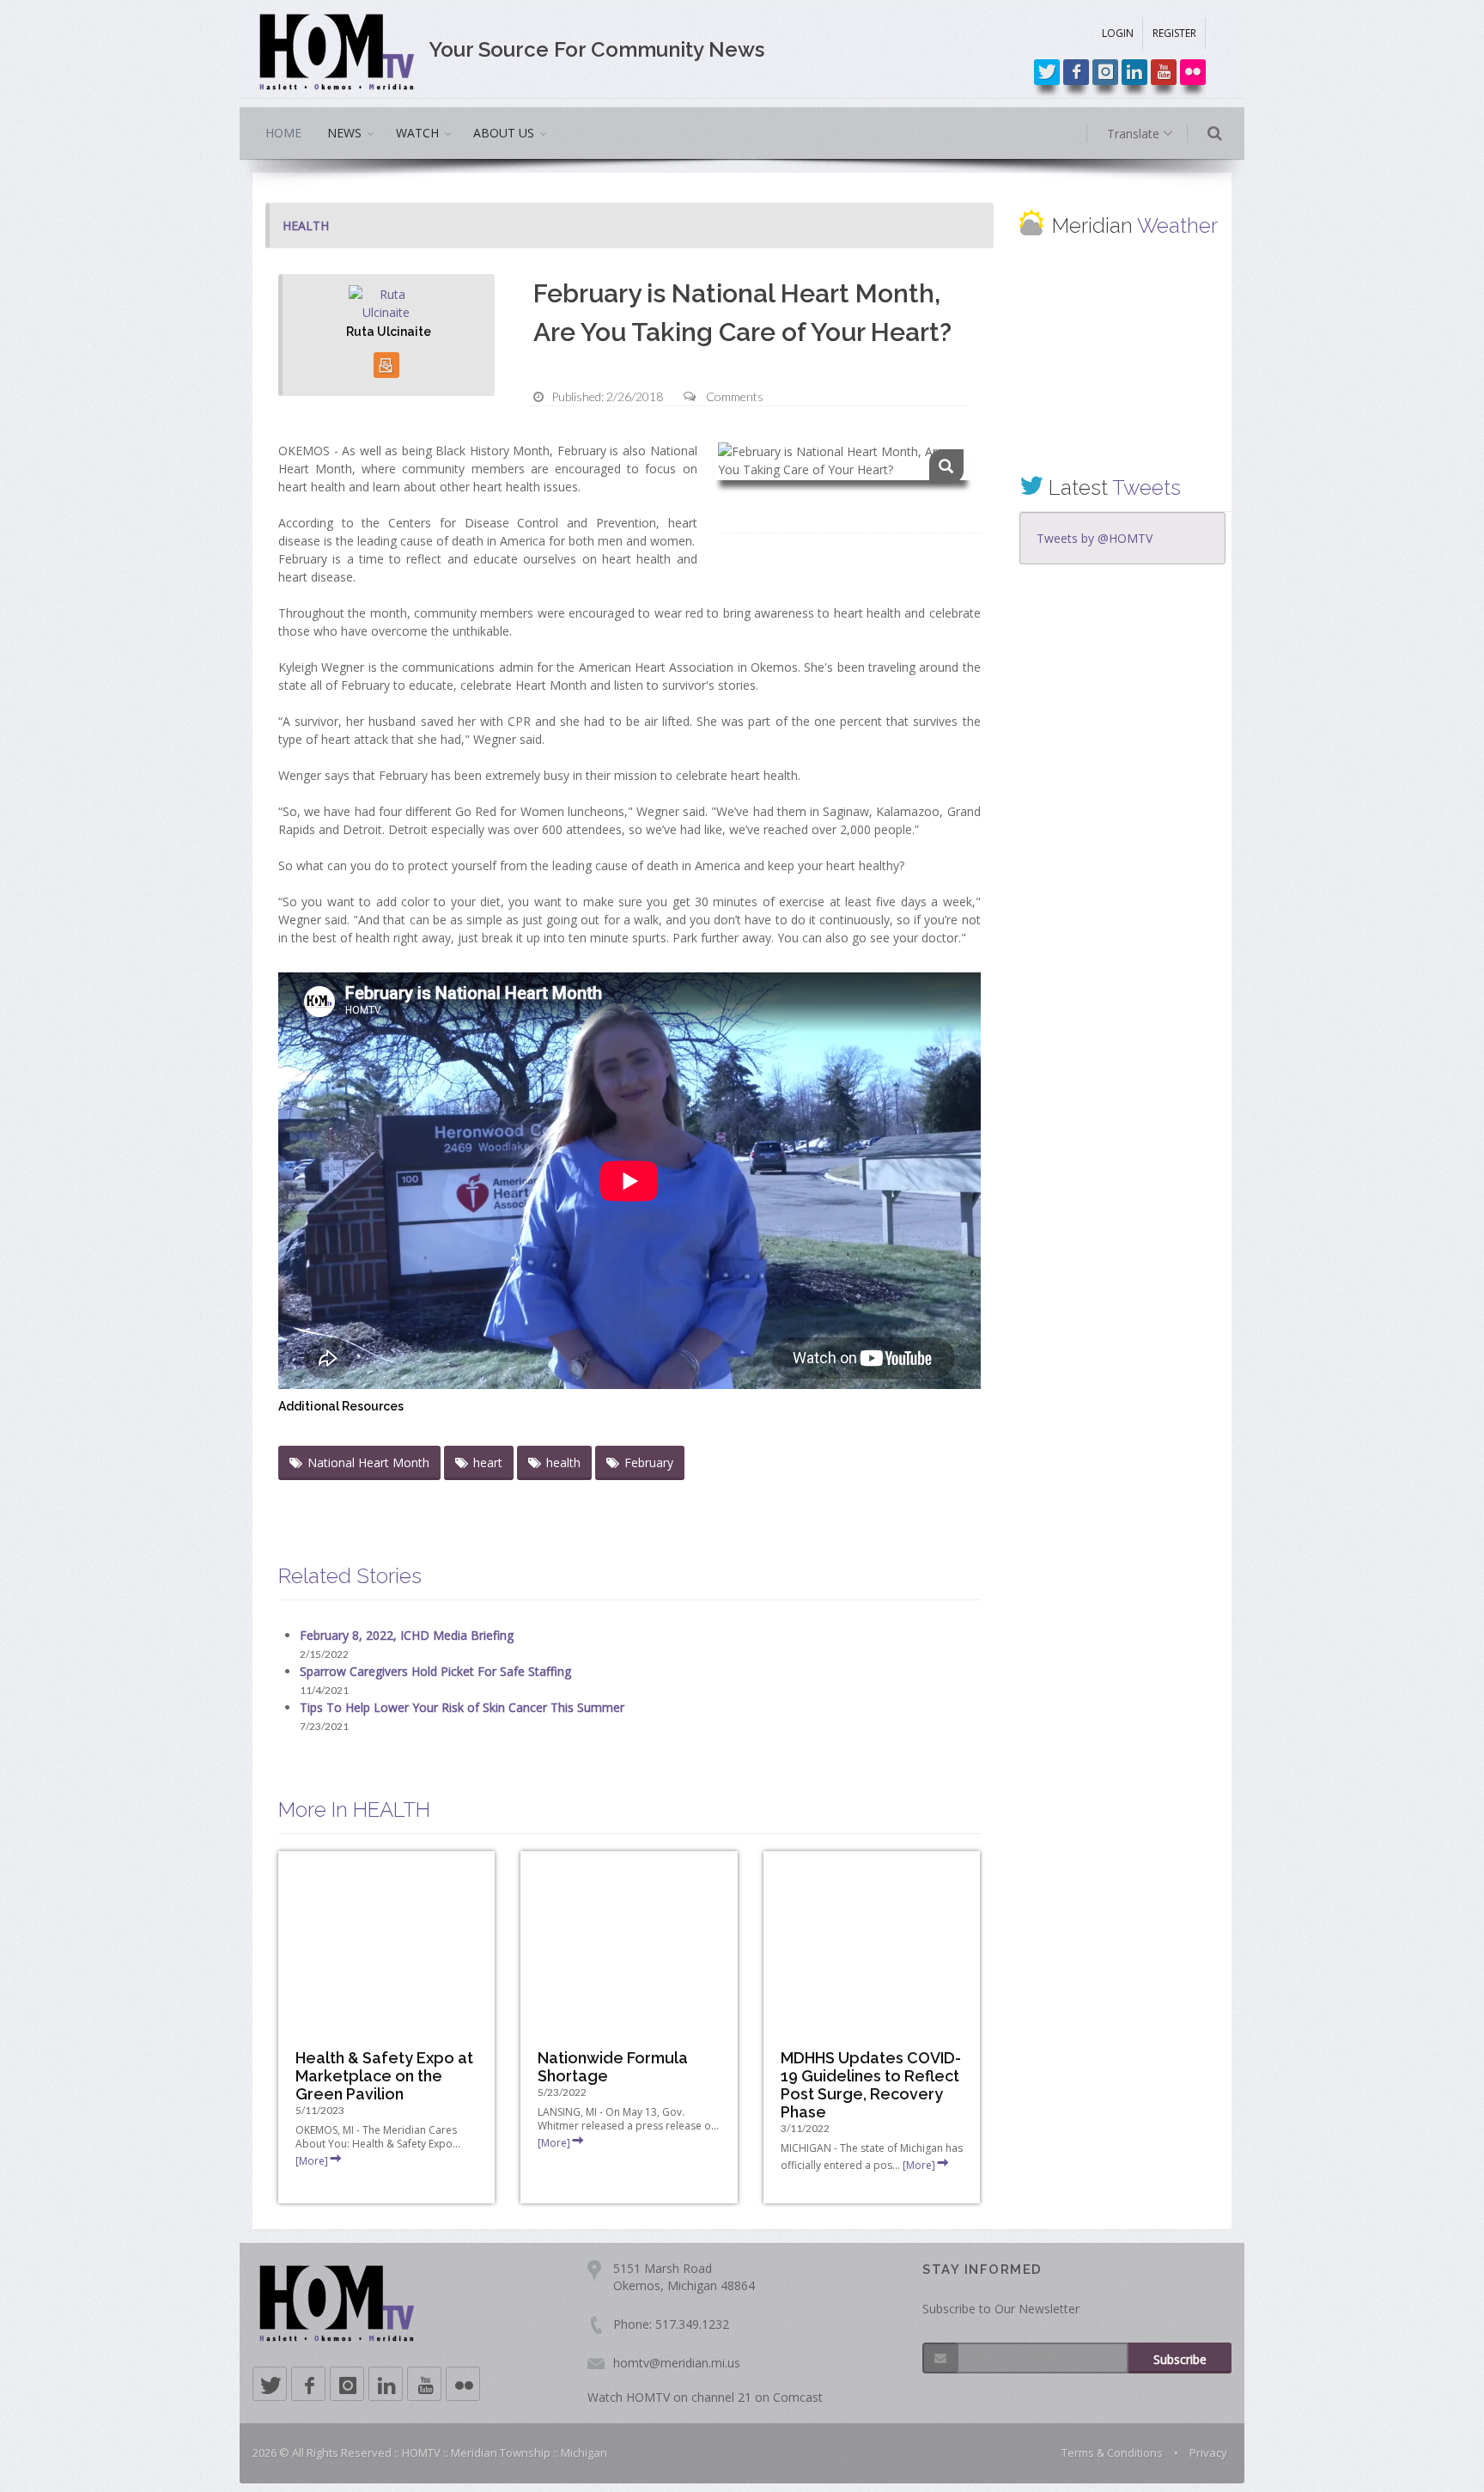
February (649, 1462)
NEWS (344, 133)
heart (488, 1462)
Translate (1135, 134)
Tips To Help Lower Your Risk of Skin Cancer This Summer (462, 1707)
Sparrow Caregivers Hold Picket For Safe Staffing (435, 1671)
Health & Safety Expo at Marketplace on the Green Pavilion (384, 2076)
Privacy (1208, 2452)
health (563, 1462)
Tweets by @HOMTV (1095, 538)
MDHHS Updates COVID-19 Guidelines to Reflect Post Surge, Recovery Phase (871, 2085)
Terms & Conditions (1112, 2452)
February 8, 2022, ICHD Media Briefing (407, 1635)
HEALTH (306, 225)
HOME (283, 133)
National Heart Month (368, 1462)
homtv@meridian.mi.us (677, 2363)
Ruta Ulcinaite (389, 332)
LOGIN (1118, 33)
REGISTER (1174, 33)
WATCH (417, 133)
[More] (312, 2161)
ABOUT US (504, 133)
